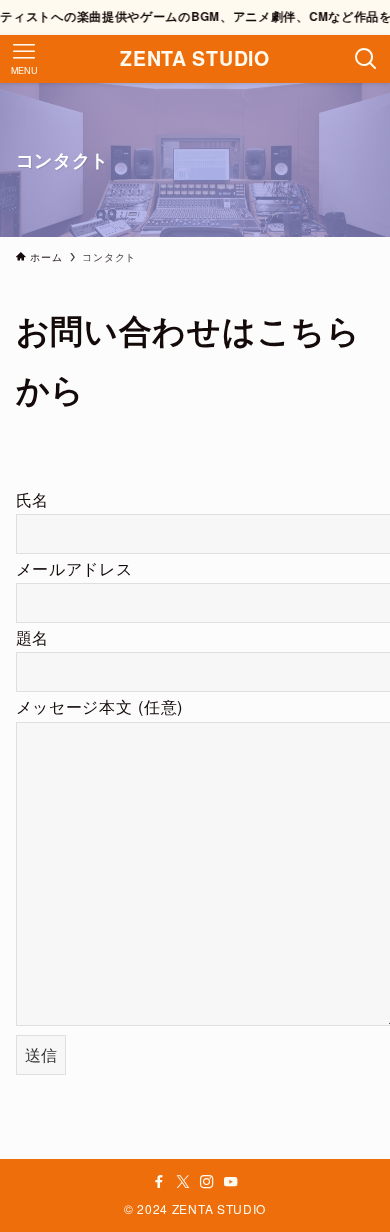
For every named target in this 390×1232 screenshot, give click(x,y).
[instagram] (207, 1182)
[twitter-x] (183, 1182)
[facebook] (159, 1182)
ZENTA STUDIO (194, 59)
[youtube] (231, 1182)
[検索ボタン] (366, 59)
